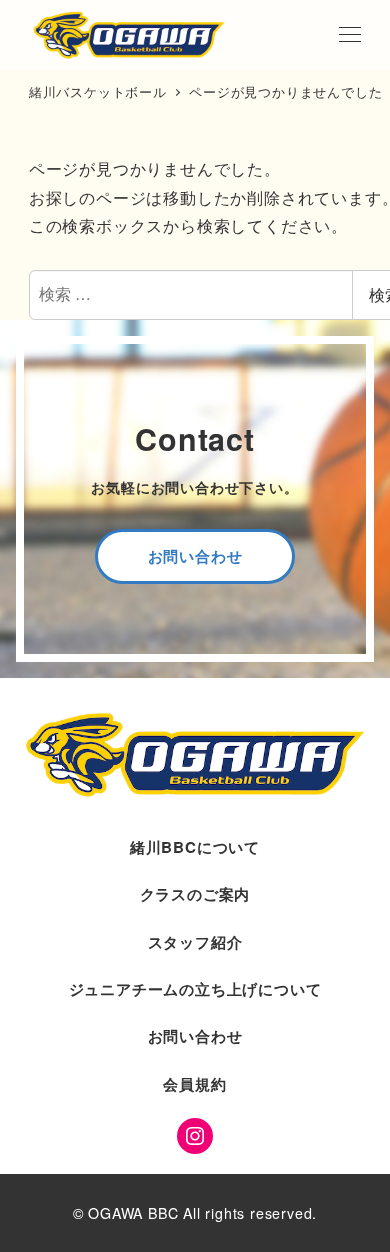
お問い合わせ (195, 1036)
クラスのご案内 (195, 894)
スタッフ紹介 (195, 942)
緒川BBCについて (195, 847)
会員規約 (194, 1084)
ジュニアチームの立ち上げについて (195, 989)
